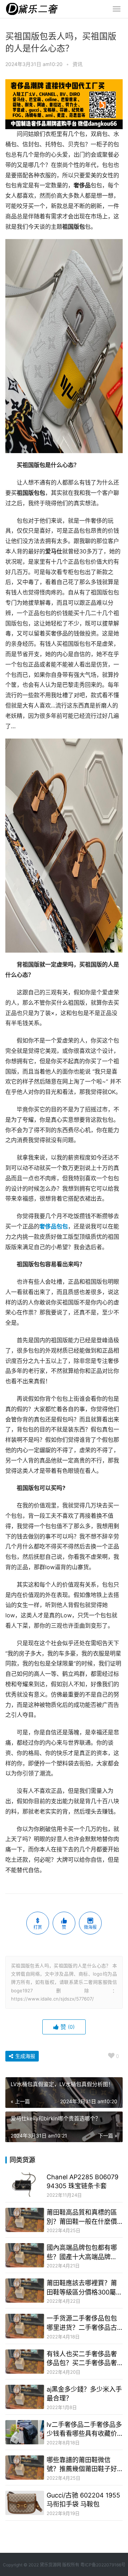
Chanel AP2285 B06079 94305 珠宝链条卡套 (82, 2181)
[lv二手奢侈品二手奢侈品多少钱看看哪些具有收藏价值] (25, 2432)
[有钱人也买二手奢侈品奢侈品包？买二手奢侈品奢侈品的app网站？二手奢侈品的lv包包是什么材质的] (25, 2362)
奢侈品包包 (54, 1226)
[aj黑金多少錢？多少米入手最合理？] (25, 2397)
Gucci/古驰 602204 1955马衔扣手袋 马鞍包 (83, 2500)
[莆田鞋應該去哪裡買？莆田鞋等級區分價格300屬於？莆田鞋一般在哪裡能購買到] (25, 2291)
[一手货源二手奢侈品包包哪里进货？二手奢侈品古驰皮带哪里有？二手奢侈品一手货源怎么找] (25, 2326)
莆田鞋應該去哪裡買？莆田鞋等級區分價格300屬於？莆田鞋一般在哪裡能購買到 (82, 2288)
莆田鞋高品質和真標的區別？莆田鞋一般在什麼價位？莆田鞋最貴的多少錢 (82, 2217)
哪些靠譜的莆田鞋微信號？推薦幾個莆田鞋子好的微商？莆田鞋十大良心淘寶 (82, 2465)
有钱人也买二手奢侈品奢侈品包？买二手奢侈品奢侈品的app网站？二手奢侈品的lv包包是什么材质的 (84, 2359)
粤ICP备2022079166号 (103, 2565)
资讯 (78, 64)
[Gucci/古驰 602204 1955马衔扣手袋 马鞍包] (25, 2503)
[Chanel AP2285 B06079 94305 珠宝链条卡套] (25, 2185)
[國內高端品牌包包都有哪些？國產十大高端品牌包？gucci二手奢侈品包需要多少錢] (25, 2255)
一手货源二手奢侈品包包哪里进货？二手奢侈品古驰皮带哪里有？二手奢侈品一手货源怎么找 (82, 2323)
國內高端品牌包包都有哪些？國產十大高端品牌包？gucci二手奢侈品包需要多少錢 (83, 2252)
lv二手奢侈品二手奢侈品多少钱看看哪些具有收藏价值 (84, 2429)
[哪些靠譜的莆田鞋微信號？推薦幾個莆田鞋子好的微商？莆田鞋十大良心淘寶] (25, 2468)
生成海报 (25, 2056)
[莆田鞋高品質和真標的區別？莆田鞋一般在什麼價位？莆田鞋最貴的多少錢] (25, 2220)
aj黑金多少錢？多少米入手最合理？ (84, 2394)
